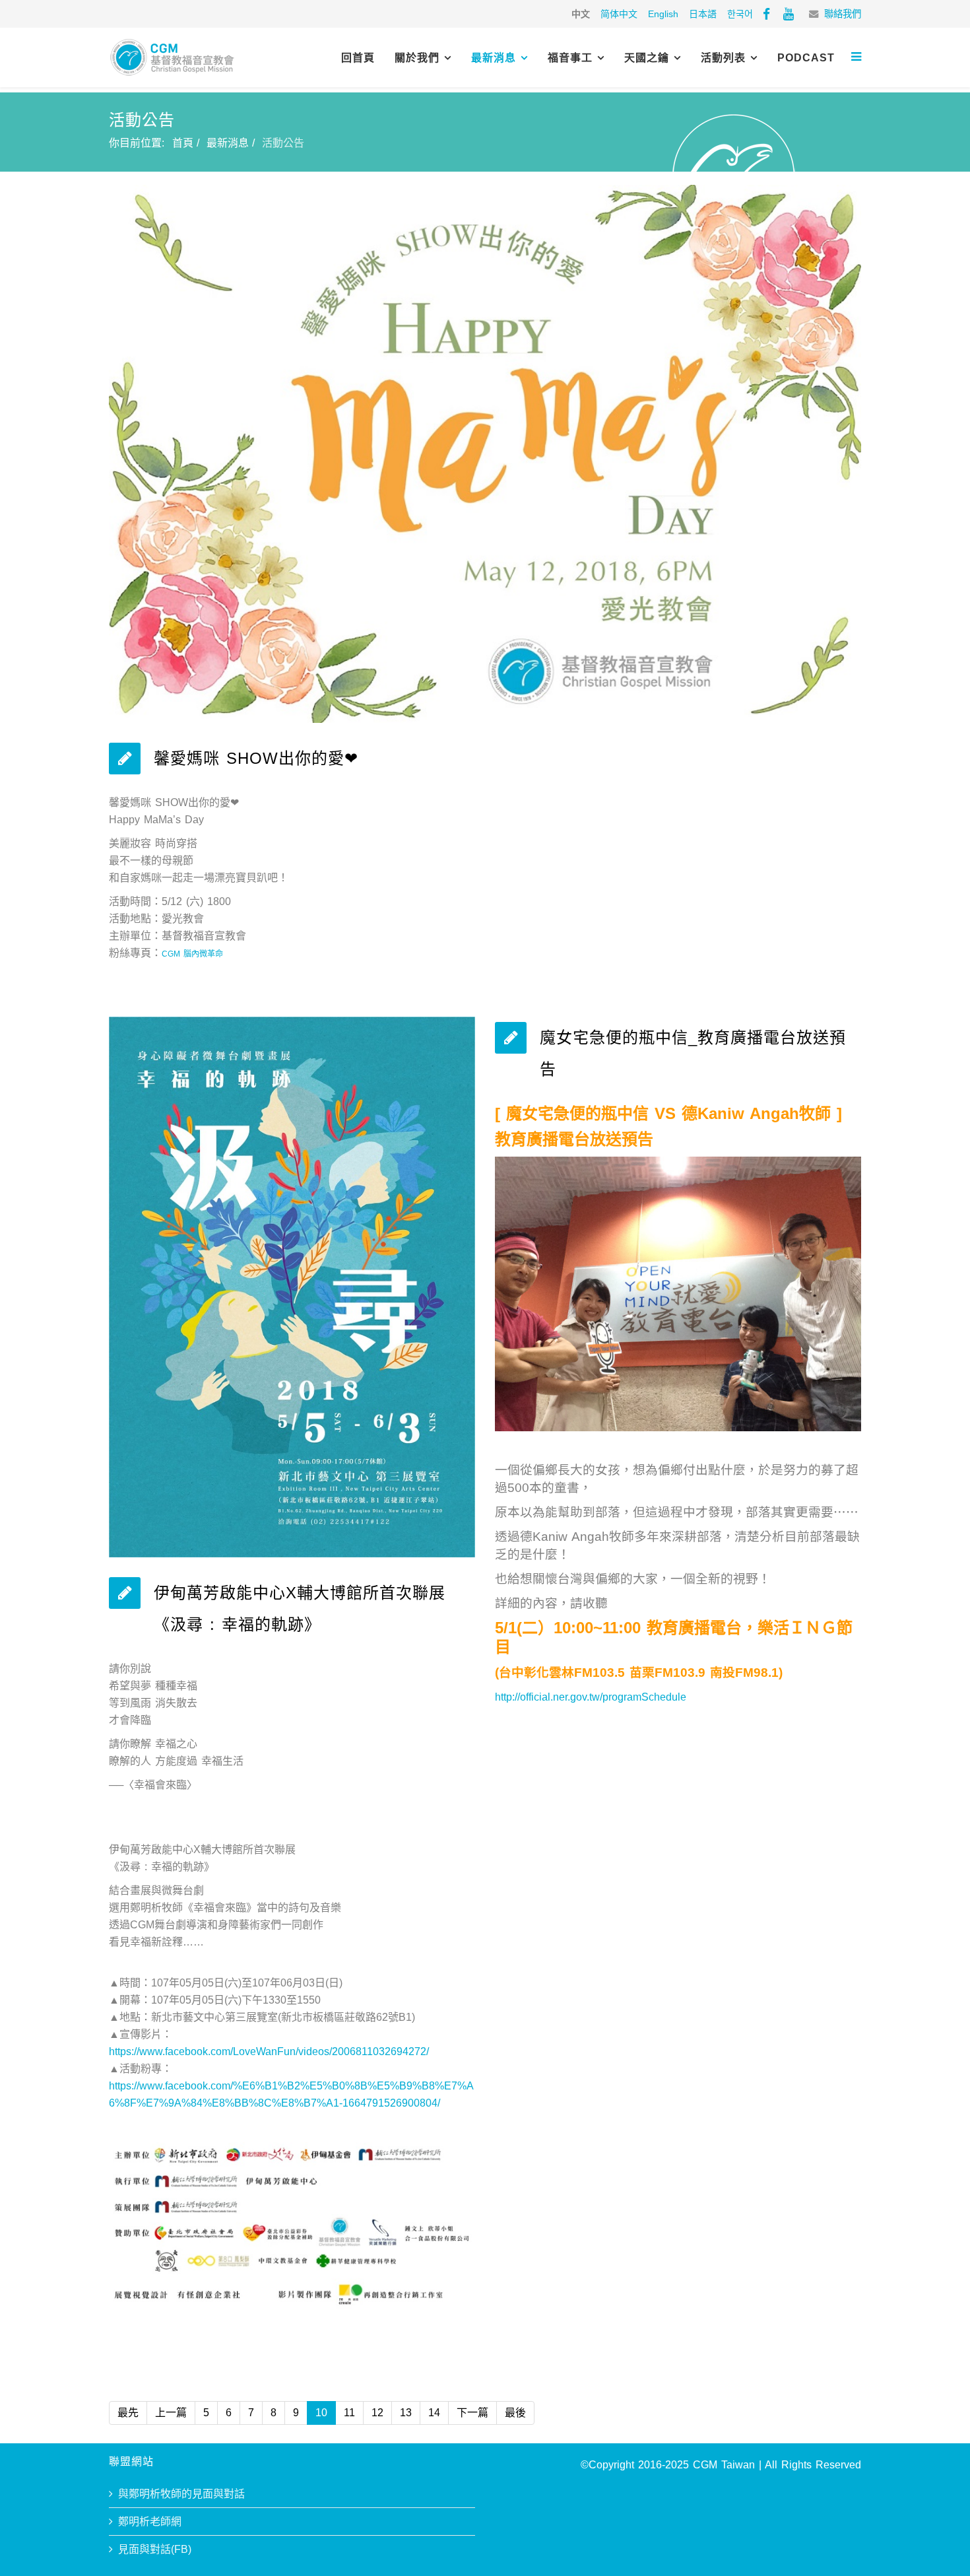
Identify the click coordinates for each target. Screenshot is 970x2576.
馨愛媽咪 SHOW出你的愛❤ (256, 758)
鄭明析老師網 (150, 2522)
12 (377, 2413)
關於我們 (417, 58)
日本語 (703, 14)
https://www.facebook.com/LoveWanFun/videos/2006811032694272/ (269, 2051)
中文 (581, 14)
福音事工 (570, 58)
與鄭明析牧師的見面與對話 (181, 2494)
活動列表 (723, 58)
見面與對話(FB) (155, 2549)
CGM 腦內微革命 (192, 954)
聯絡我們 (843, 14)
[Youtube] (789, 14)
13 (406, 2413)
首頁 (183, 143)
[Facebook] (766, 14)
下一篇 (472, 2413)
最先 (128, 2413)
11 (349, 2413)
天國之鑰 (647, 58)
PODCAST (806, 58)
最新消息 (494, 58)
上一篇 (171, 2413)
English (663, 14)
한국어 (740, 14)
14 (434, 2413)
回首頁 (358, 58)
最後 (515, 2413)
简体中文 (619, 14)
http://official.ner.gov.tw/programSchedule (591, 1697)
